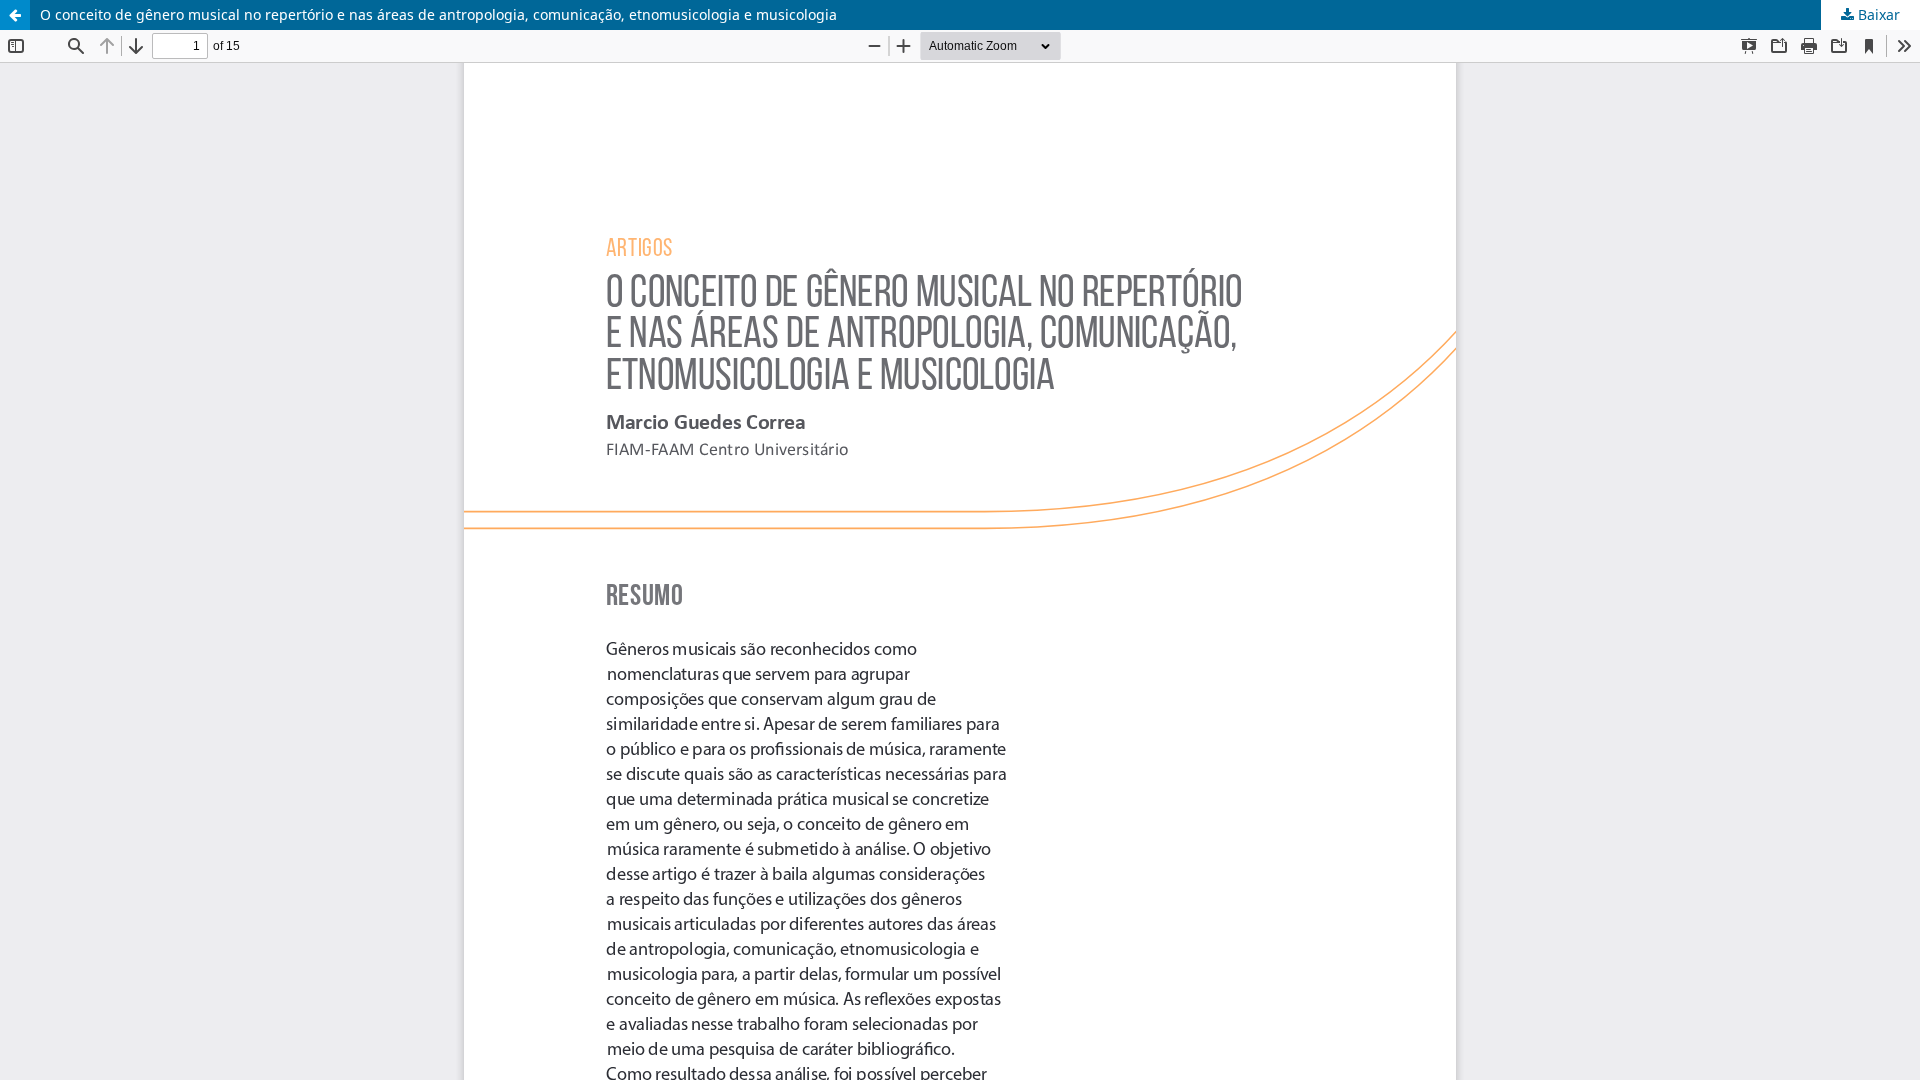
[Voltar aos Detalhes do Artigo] (15, 15)
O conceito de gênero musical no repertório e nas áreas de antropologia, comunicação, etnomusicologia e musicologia (438, 14)
